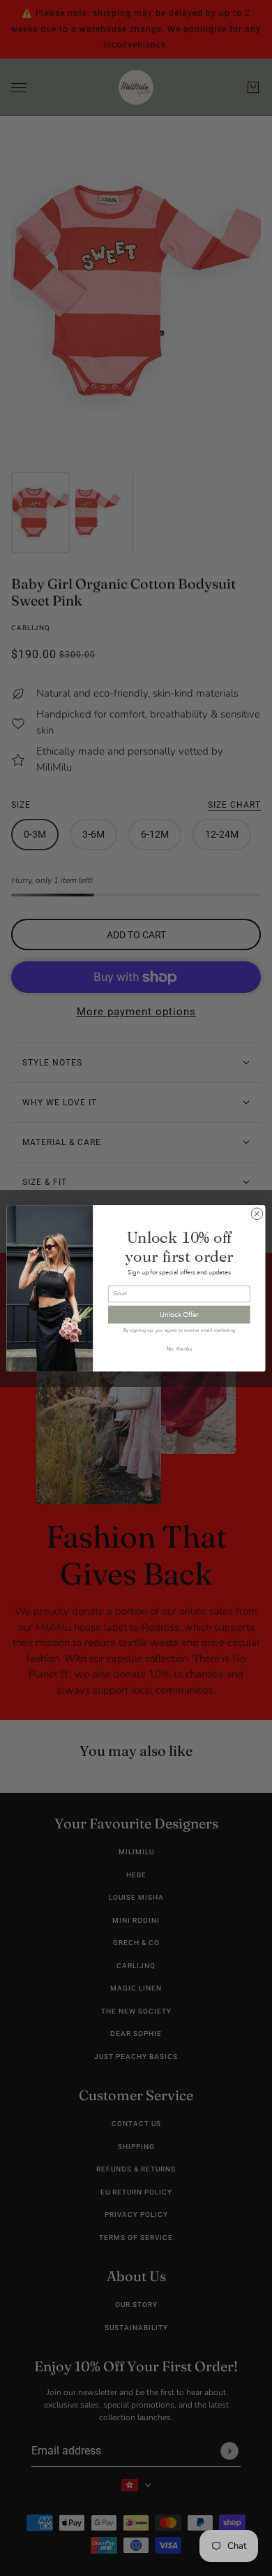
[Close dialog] (257, 1213)
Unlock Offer (179, 1314)
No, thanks (180, 1349)
